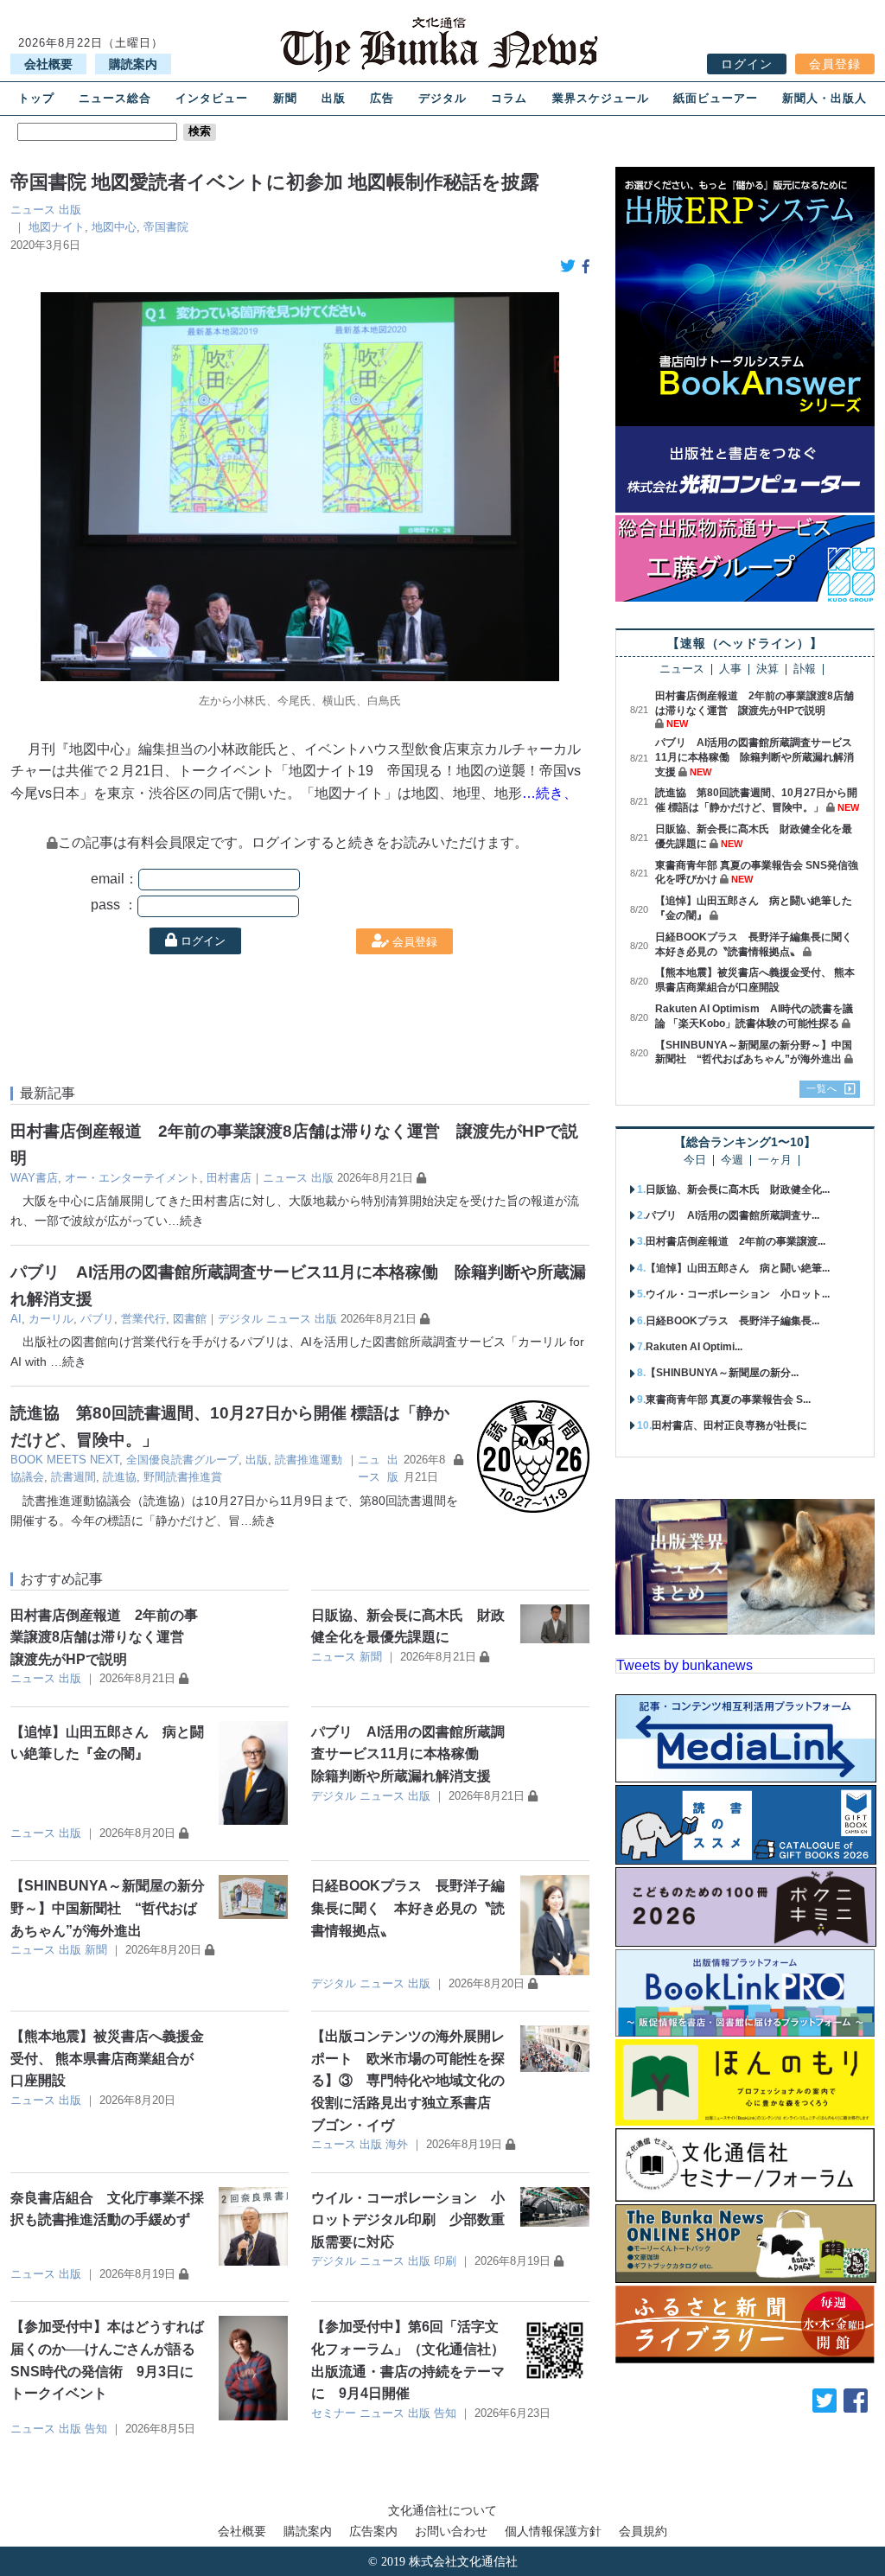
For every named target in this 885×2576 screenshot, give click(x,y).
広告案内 (373, 2531)
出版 (334, 98)
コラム (509, 98)
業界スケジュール (601, 98)
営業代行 (143, 1319)
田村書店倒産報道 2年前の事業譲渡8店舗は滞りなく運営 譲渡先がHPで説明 (104, 1637)
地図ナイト (57, 227)
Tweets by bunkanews (684, 1665)
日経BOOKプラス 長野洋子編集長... (732, 1321)
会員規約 (643, 2531)
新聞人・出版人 (825, 98)
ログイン (747, 64)
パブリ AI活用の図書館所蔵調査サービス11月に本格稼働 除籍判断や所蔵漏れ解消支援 (408, 1754)
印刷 (445, 2261)
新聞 (285, 98)
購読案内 (133, 64)
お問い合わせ (451, 2531)
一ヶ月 (775, 1160)
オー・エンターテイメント (132, 1178)
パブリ (97, 1319)
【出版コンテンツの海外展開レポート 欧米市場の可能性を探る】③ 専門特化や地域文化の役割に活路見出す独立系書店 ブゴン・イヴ (408, 2080)
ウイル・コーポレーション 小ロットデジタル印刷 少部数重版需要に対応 (408, 2220)
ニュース (33, 210)
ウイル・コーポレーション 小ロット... (738, 1294)
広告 (382, 98)
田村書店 (229, 1178)
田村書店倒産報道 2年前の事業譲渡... (735, 1241)
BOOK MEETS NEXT (65, 1460)
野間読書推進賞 (183, 1477)
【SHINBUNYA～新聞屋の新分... (722, 1373)
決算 (767, 670)
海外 (397, 2144)
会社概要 (48, 64)
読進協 (120, 1477)
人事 (730, 670)
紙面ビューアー (716, 98)
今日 (695, 1160)
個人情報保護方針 (553, 2531)
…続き (186, 1221)
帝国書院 (166, 227)
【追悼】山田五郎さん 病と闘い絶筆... (738, 1268)
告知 (96, 2429)
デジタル (442, 98)
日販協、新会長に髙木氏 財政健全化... (738, 1189)
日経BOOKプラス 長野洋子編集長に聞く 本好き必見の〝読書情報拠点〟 (408, 1908)
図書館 (190, 1319)
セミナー (334, 2413)
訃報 (805, 670)
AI (16, 1319)
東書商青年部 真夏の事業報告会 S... (728, 1400)
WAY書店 (34, 1178)
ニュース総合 (115, 98)
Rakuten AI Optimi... (694, 1347)
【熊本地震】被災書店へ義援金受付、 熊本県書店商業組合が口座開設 (107, 2058)
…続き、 (550, 793)
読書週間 (73, 1477)
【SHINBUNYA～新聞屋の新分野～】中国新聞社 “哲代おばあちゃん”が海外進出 (108, 1908)
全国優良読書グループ (182, 1460)
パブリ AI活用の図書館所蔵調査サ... (732, 1215)
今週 (732, 1160)
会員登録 (835, 64)
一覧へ (822, 1088)
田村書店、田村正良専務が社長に (729, 1425)
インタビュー (212, 98)
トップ (36, 98)
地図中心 (114, 227)
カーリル (51, 1319)
